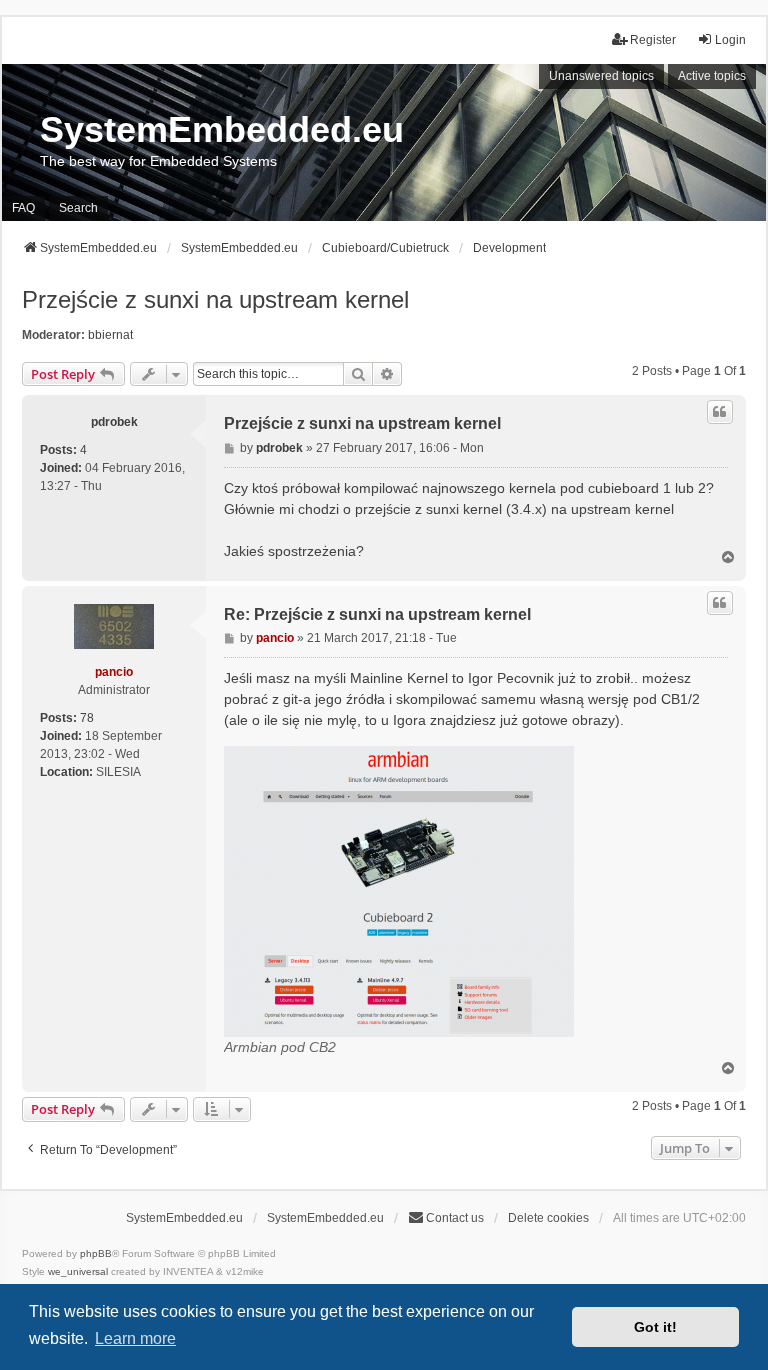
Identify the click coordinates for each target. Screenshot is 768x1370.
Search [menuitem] (78, 208)
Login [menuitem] (730, 40)
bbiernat (110, 335)
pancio (114, 672)
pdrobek (114, 422)
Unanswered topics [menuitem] (601, 76)
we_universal (78, 1271)
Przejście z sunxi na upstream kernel (215, 299)
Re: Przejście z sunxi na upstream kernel (377, 614)
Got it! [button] (655, 1327)
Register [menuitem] (653, 40)
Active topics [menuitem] (712, 76)
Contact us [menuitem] (455, 1218)
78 (87, 718)
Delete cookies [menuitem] (548, 1218)
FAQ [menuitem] (23, 208)
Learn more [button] (135, 1338)
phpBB (96, 1253)
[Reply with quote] (720, 412)
